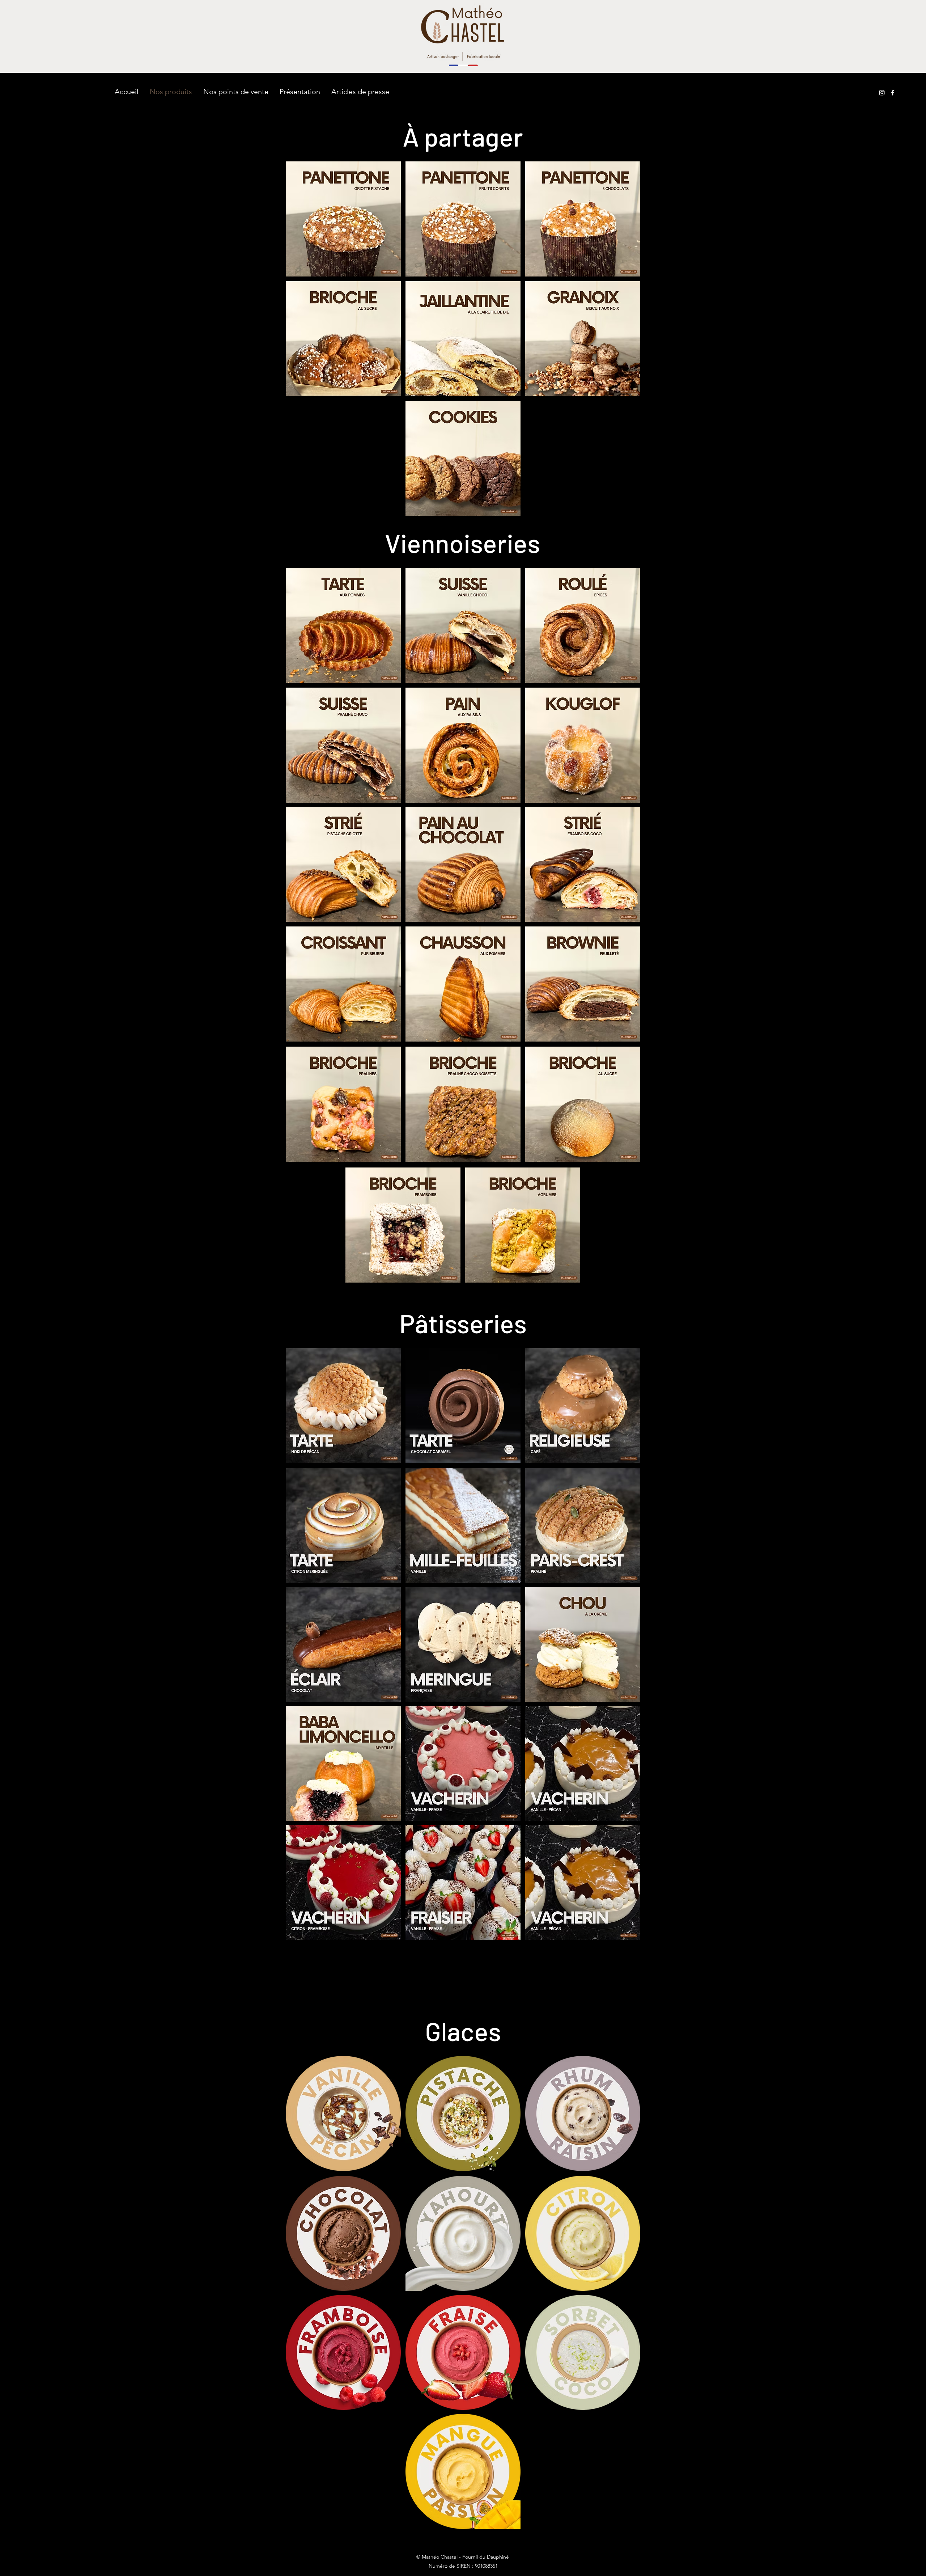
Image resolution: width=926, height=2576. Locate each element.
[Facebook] (893, 93)
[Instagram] (882, 93)
